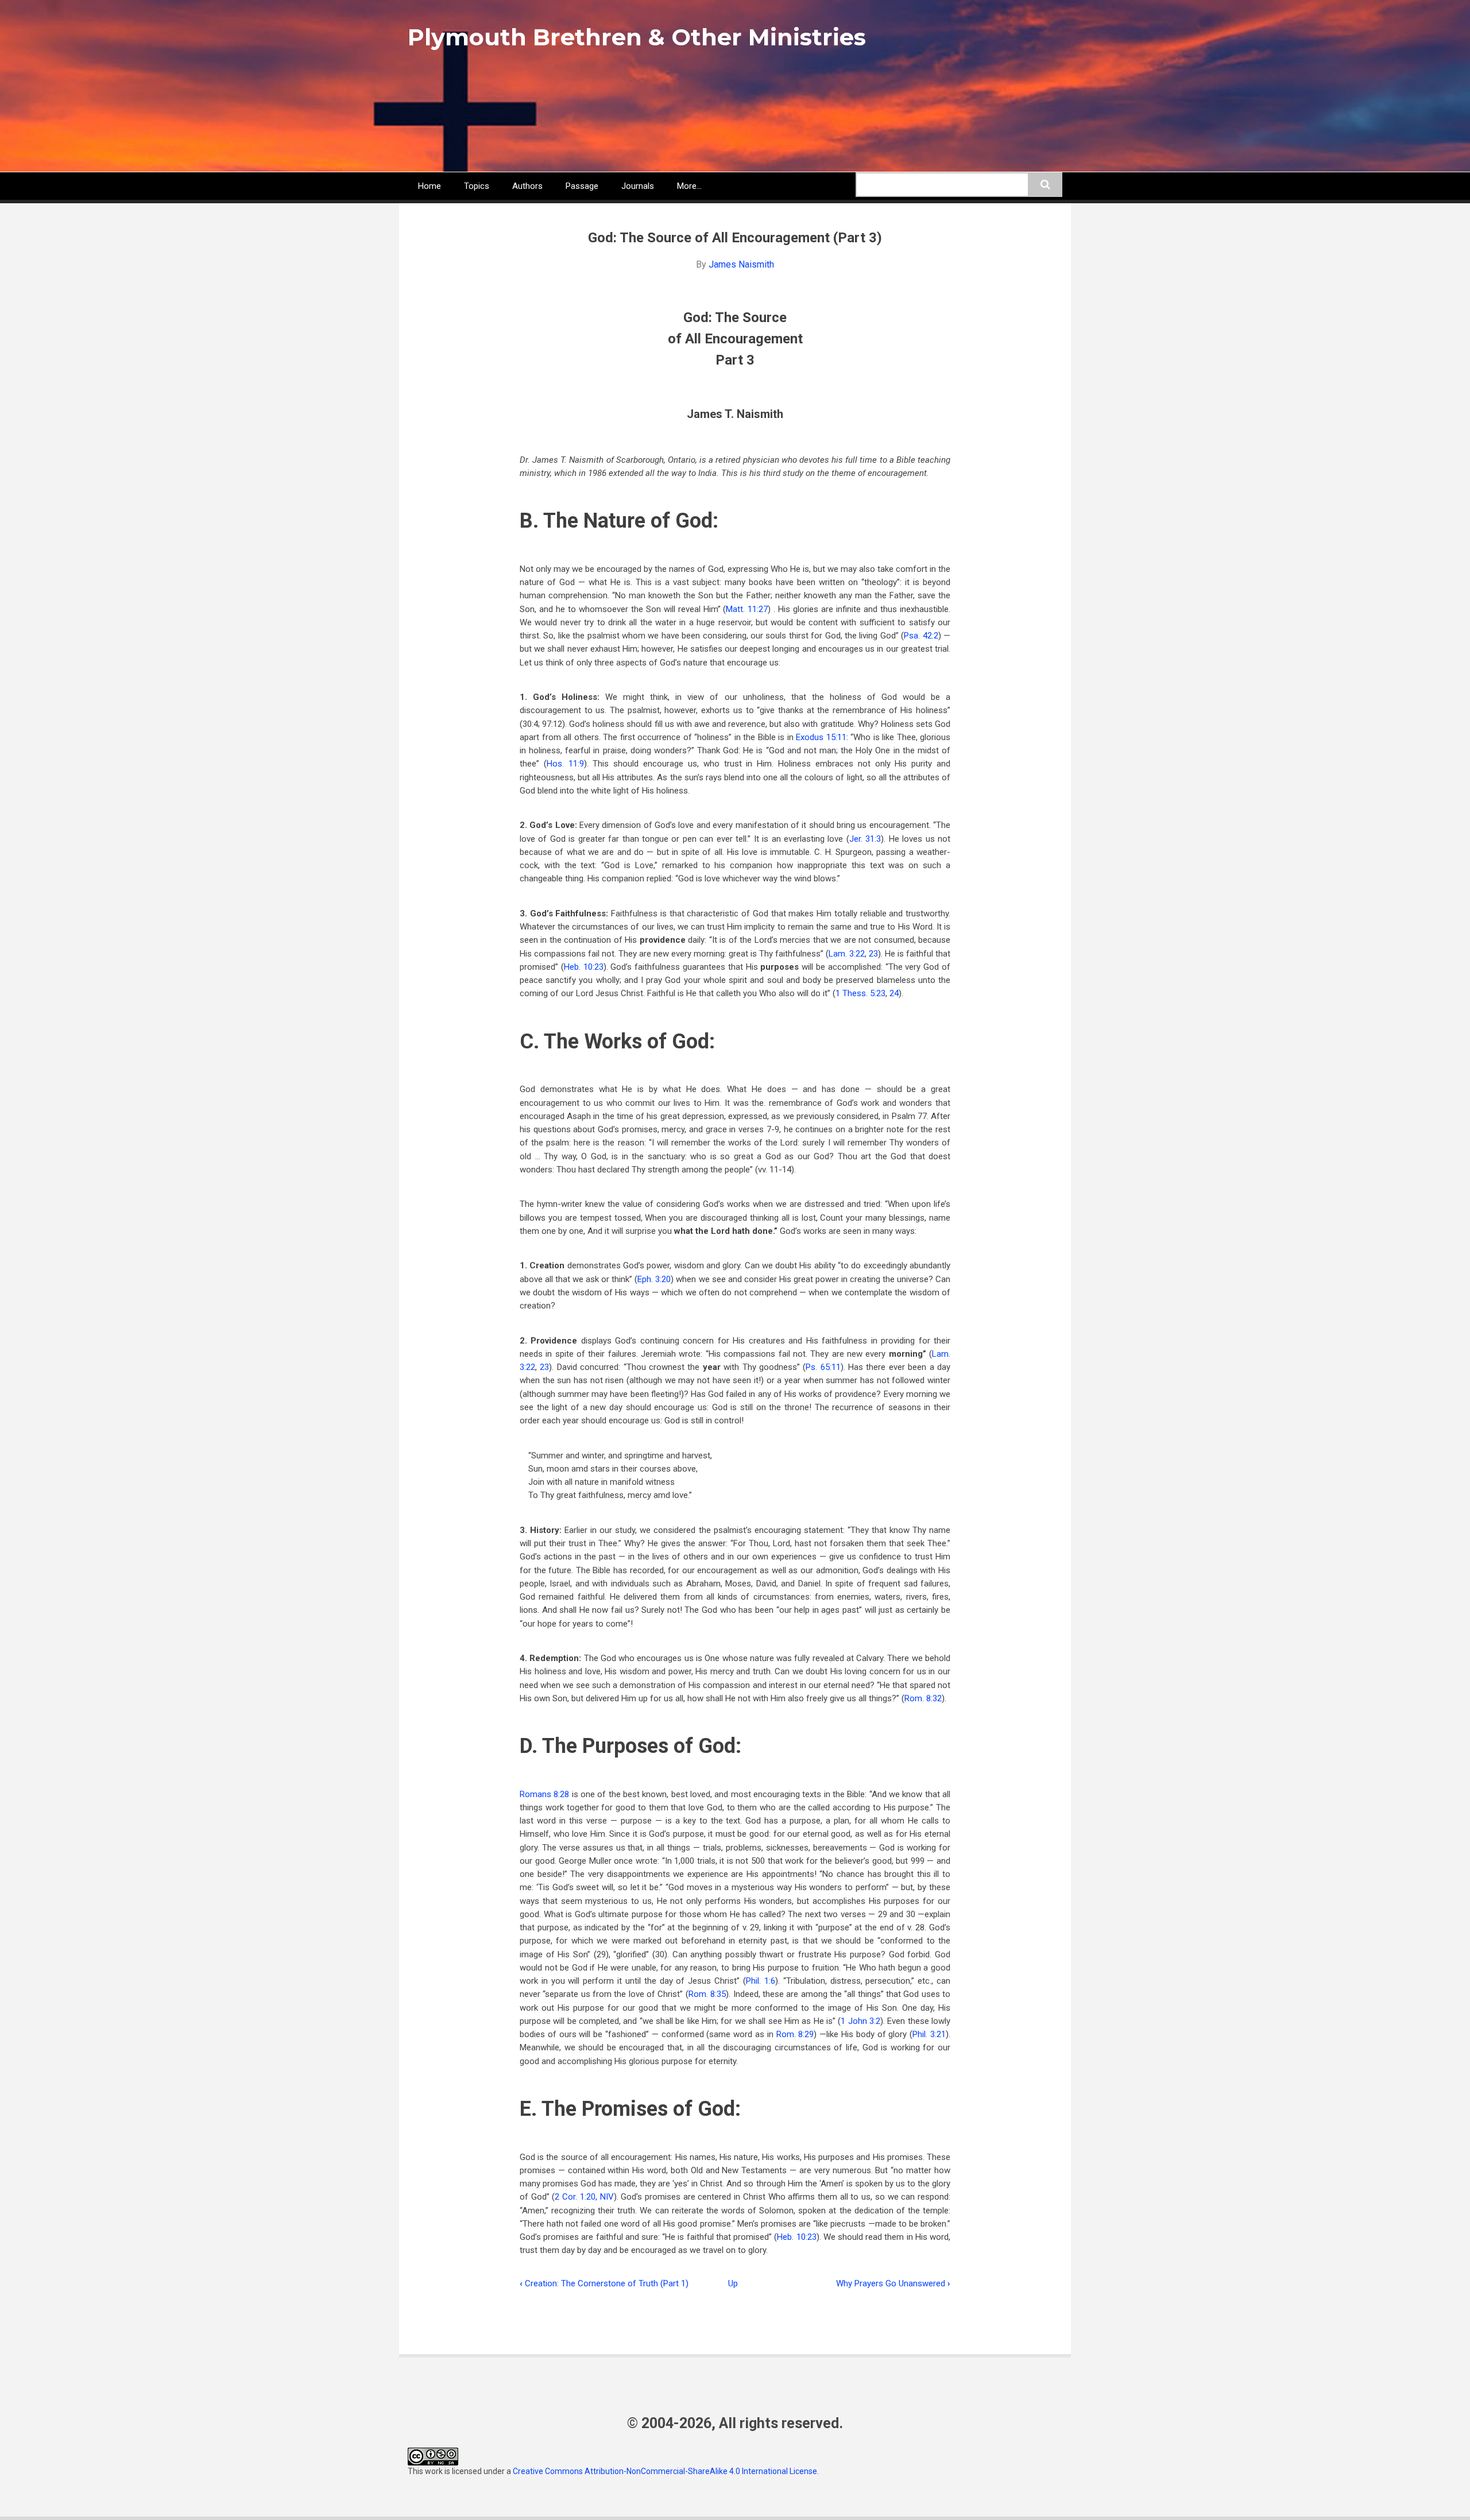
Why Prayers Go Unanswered (893, 2283)
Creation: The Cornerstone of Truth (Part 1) (604, 2283)
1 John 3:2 (860, 2021)
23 (873, 954)
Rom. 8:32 (923, 1698)
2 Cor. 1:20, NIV (584, 2197)
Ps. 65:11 (823, 1367)
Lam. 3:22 (847, 954)
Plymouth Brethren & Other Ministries (637, 37)
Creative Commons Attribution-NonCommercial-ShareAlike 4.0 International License (665, 2471)
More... (689, 186)
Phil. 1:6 (761, 1981)
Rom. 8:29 (795, 2034)
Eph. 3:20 (654, 1279)
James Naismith (741, 264)
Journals (638, 186)
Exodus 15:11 (821, 737)
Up (733, 2283)
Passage (582, 186)
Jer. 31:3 (865, 839)
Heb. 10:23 (584, 967)
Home (430, 186)
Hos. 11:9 (565, 764)
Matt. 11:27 (747, 609)
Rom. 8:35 (707, 1994)
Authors (527, 186)
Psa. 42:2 (921, 636)
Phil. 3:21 (929, 2034)
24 (894, 993)
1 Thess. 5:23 (860, 993)
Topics (477, 186)
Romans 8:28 (544, 1794)
